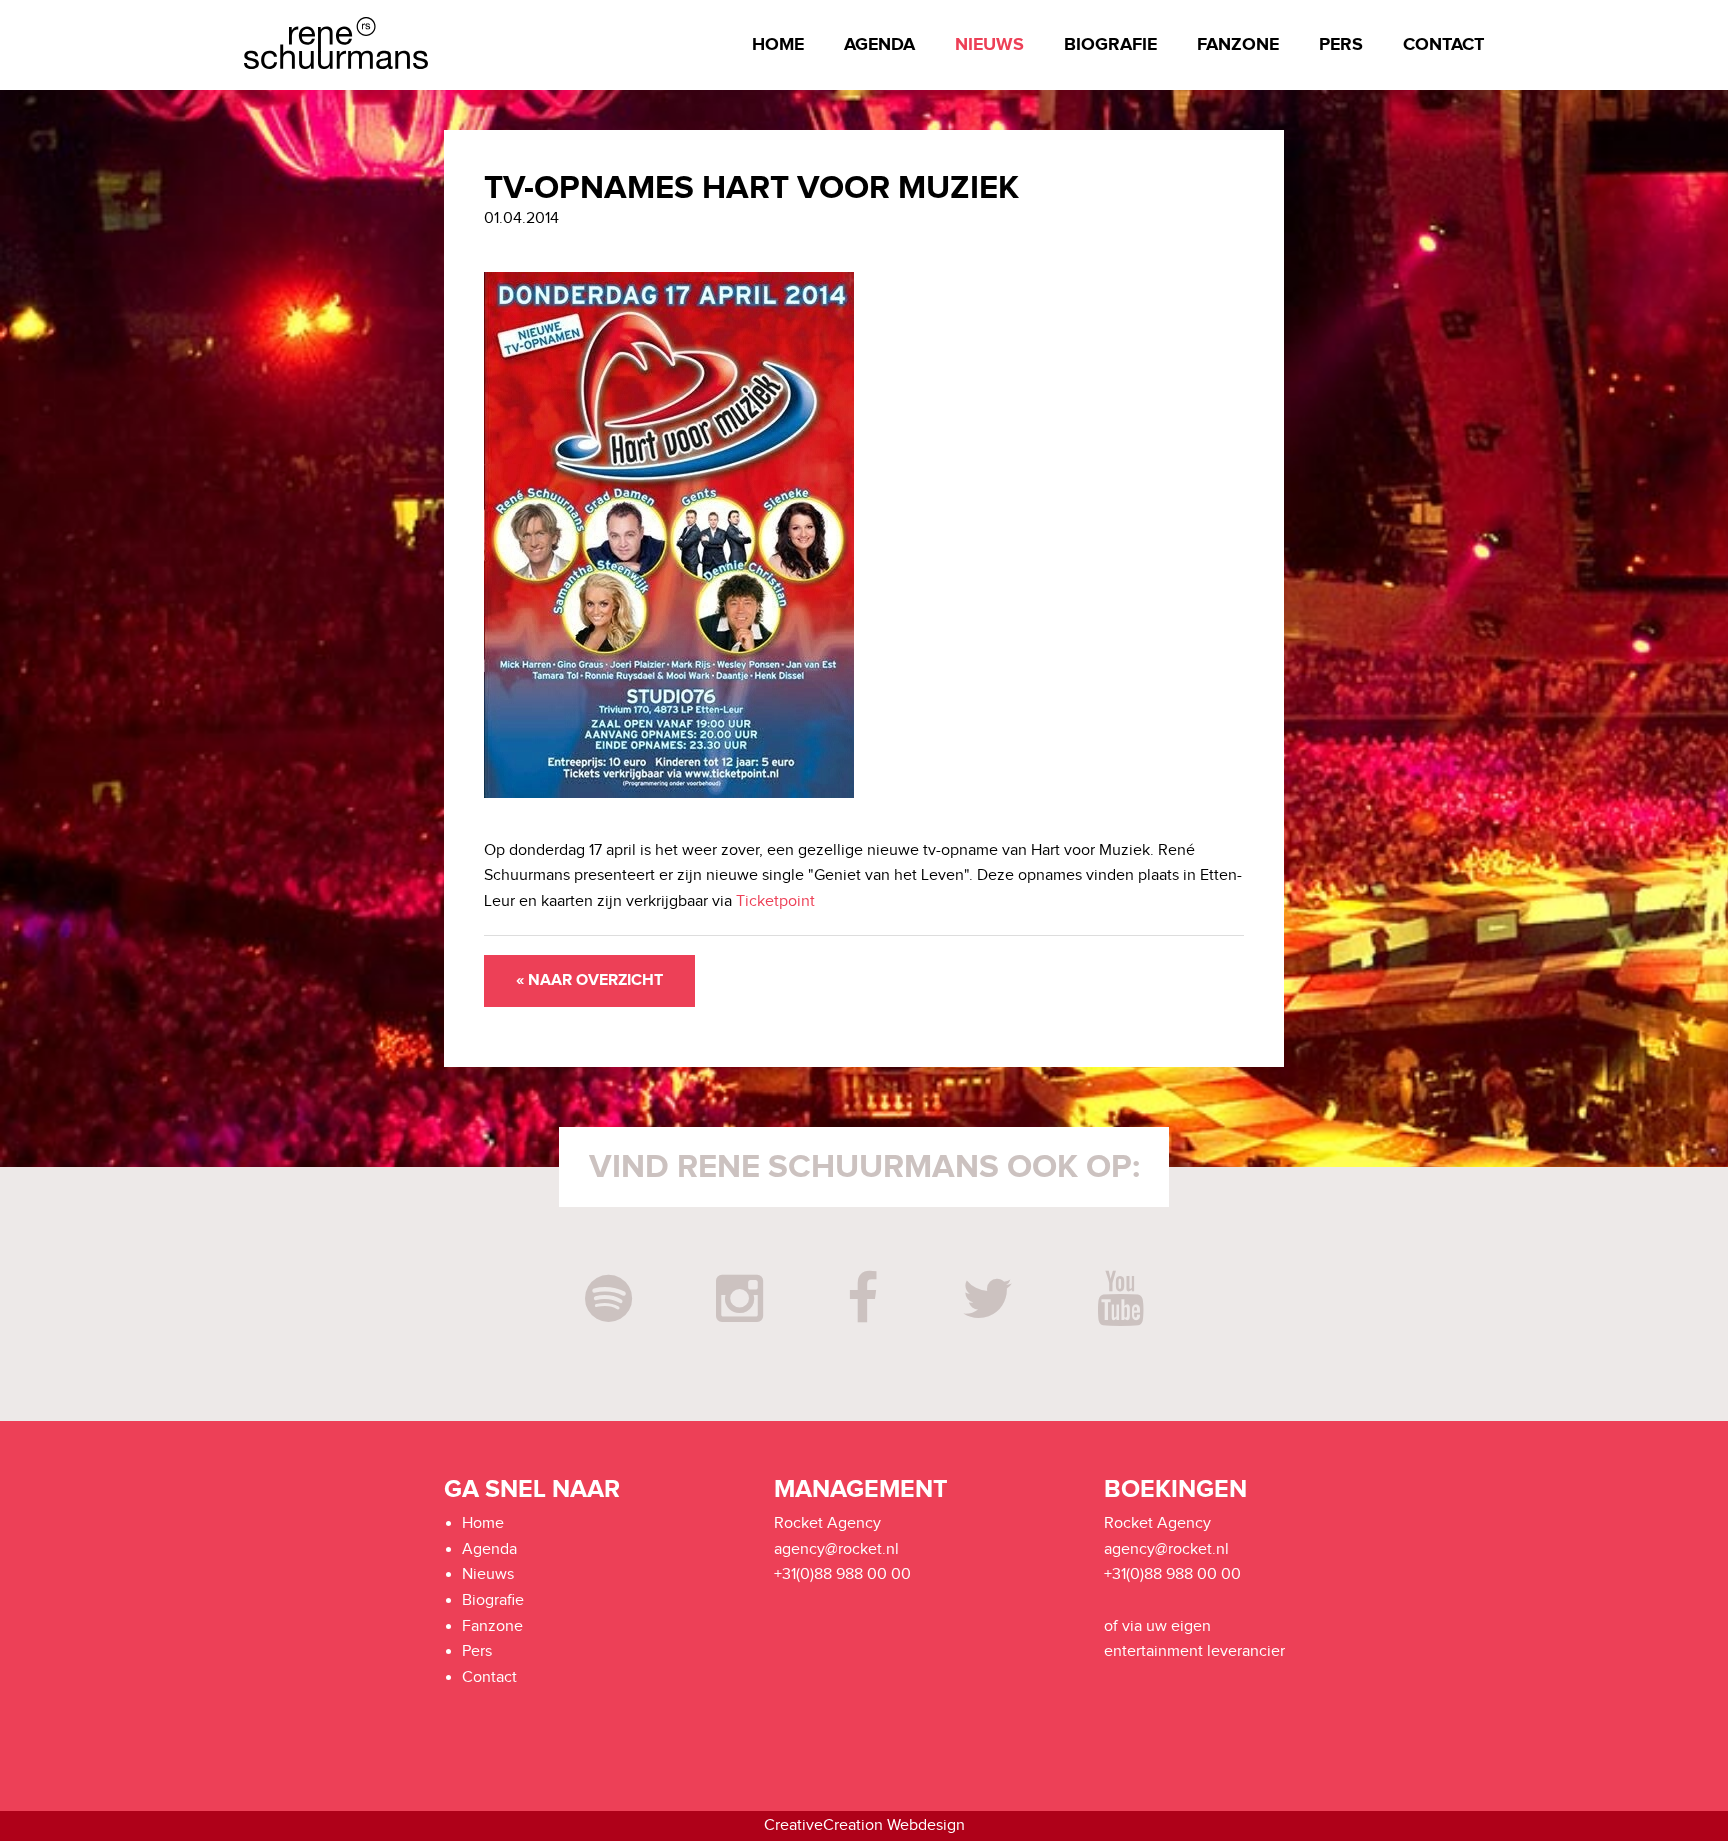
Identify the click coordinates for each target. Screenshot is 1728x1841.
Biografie (1110, 45)
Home (778, 45)
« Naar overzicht (589, 980)
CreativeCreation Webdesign (864, 1825)
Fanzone (1238, 45)
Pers (1341, 45)
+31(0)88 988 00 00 (842, 1574)
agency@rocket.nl (836, 1549)
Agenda (879, 45)
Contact (1443, 45)
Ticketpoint (775, 901)
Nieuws (989, 45)
